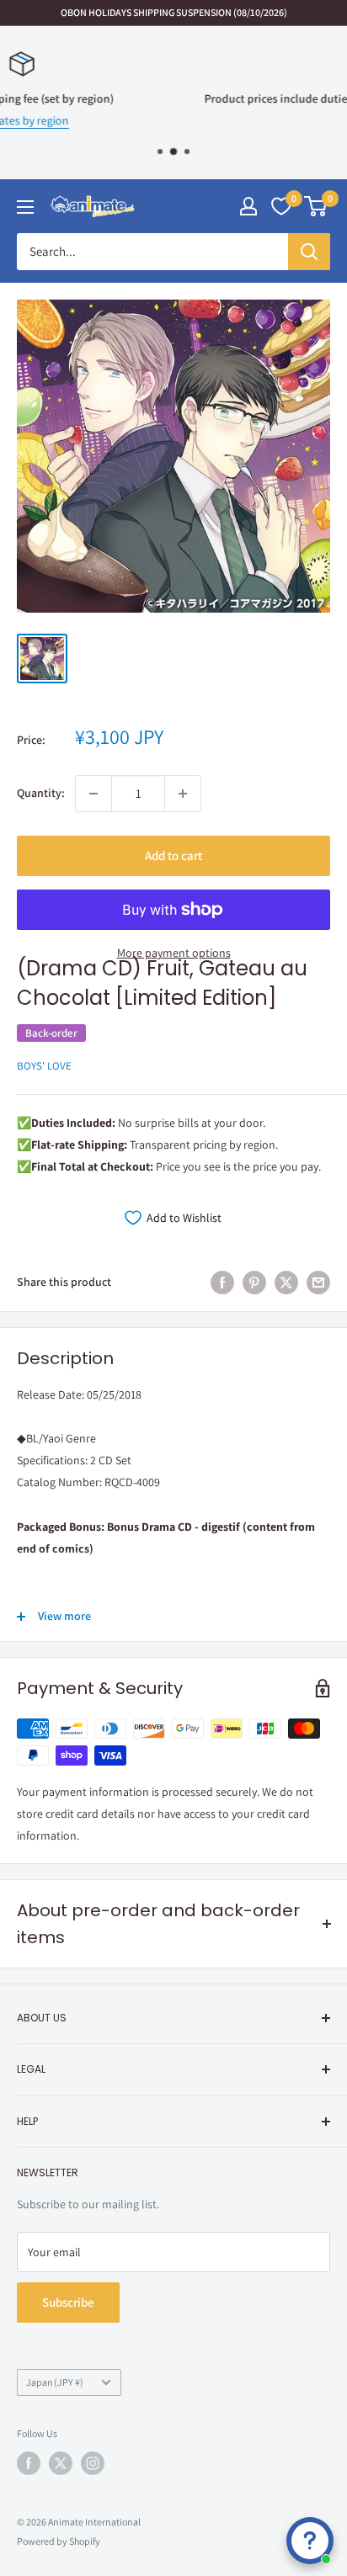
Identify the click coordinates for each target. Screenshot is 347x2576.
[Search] (309, 252)
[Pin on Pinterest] (254, 1282)
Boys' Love (44, 1066)
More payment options (174, 953)
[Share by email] (318, 1282)
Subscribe (68, 2302)
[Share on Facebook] (222, 1282)
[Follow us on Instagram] (93, 2463)
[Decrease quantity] (93, 794)
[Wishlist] (281, 206)
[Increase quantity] (183, 794)
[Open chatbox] (310, 2541)
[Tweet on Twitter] (286, 1282)
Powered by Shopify (59, 2541)
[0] (316, 206)
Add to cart (173, 855)
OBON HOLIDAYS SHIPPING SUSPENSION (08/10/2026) (174, 12)
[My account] (248, 206)
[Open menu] (25, 207)
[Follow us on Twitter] (61, 2463)
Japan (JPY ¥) (55, 2382)
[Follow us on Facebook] (29, 2463)
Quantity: (41, 793)
